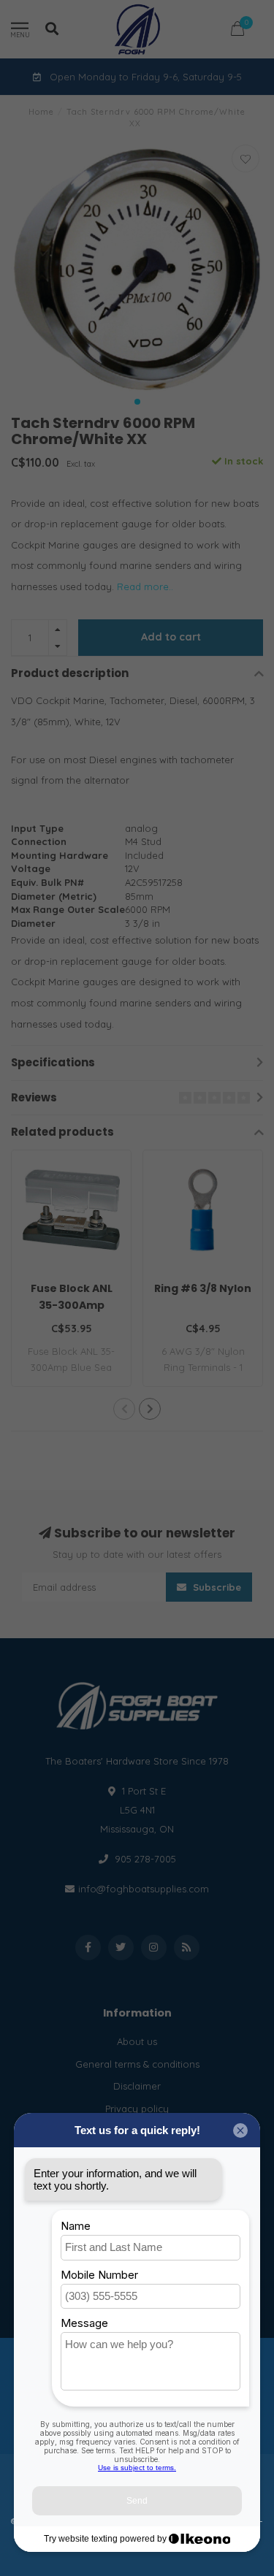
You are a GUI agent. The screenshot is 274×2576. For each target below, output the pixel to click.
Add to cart (171, 637)
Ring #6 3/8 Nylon (203, 1288)
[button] (137, 402)
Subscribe (216, 1587)
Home (41, 112)
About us (137, 2041)
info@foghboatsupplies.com (144, 1889)
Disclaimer (137, 2086)
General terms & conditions (137, 2064)
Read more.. (145, 586)
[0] (237, 31)
